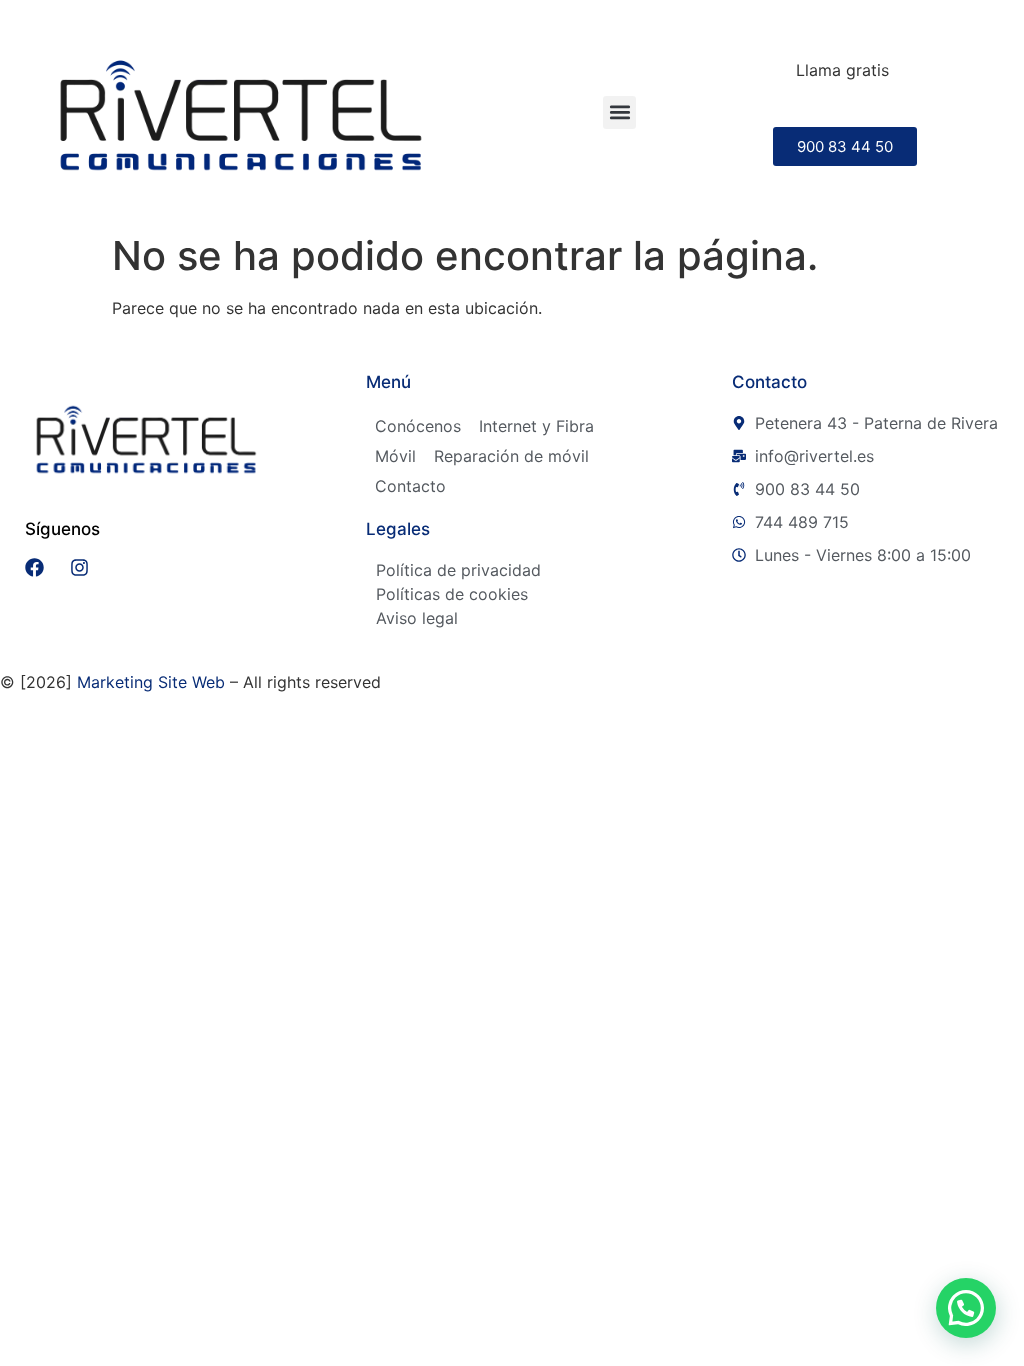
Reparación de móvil (511, 456)
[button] (619, 112)
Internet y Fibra (536, 426)
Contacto (410, 486)
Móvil (395, 456)
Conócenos (418, 426)
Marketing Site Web (151, 682)
